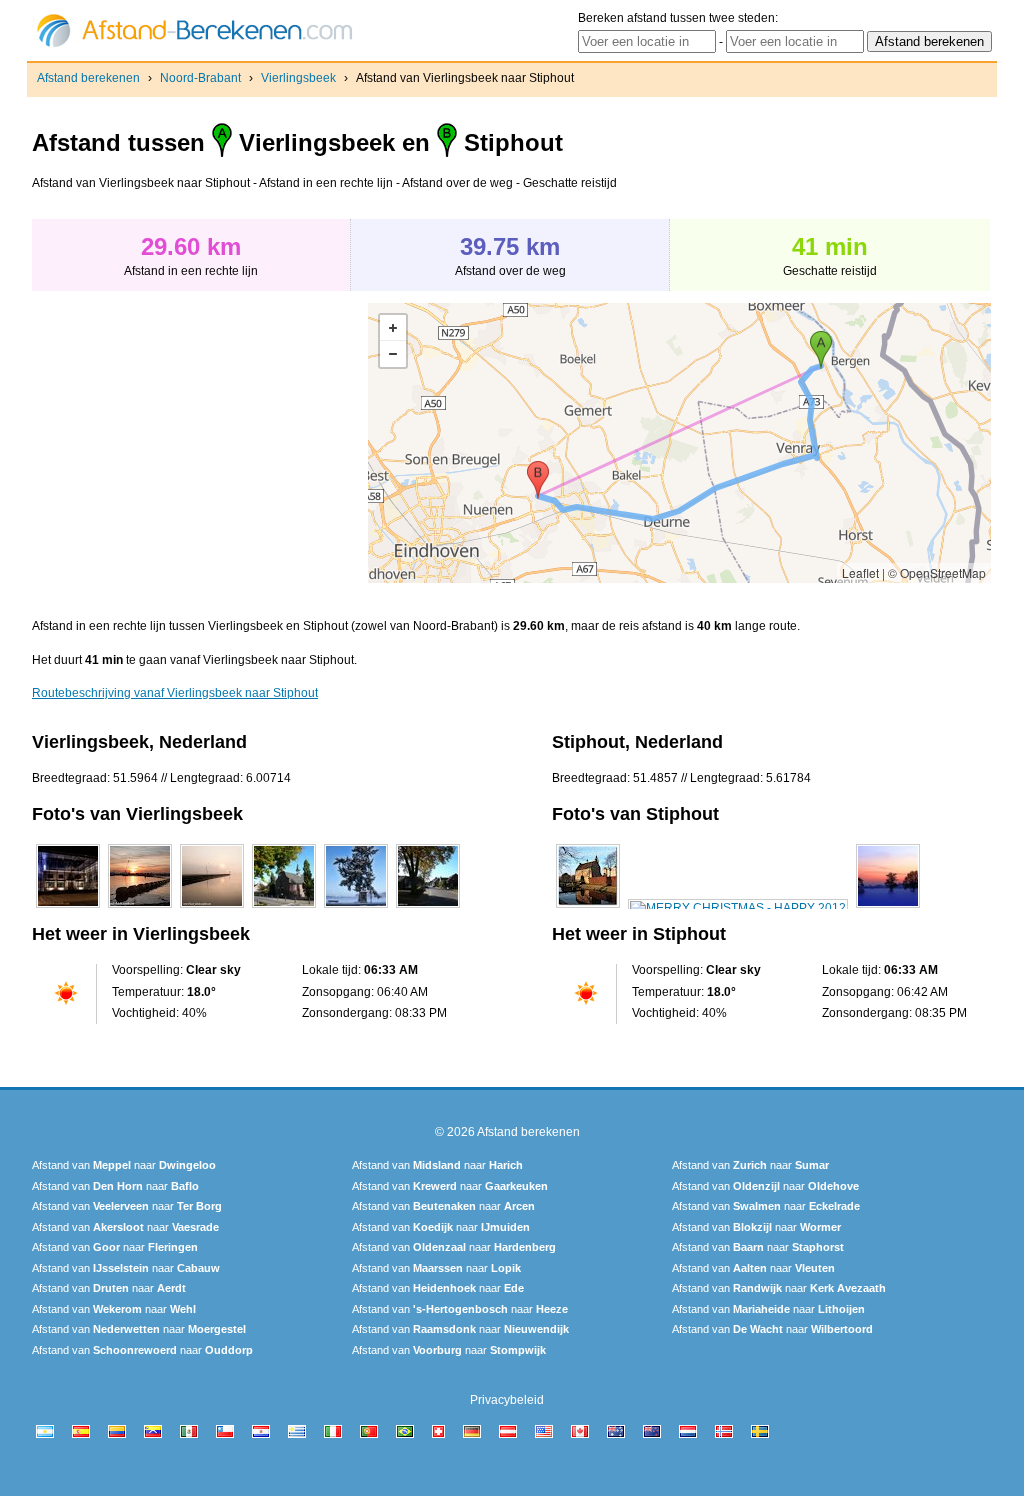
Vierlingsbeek (298, 78)
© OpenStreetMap (937, 572)
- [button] (393, 354)
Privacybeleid (507, 1400)
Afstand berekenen (88, 78)
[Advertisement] (200, 443)
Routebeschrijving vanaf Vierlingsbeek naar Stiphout (175, 693)
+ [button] (393, 328)
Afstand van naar (124, 1165)
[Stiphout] (588, 908)
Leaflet (860, 572)
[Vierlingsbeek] (68, 908)
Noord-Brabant (200, 78)
